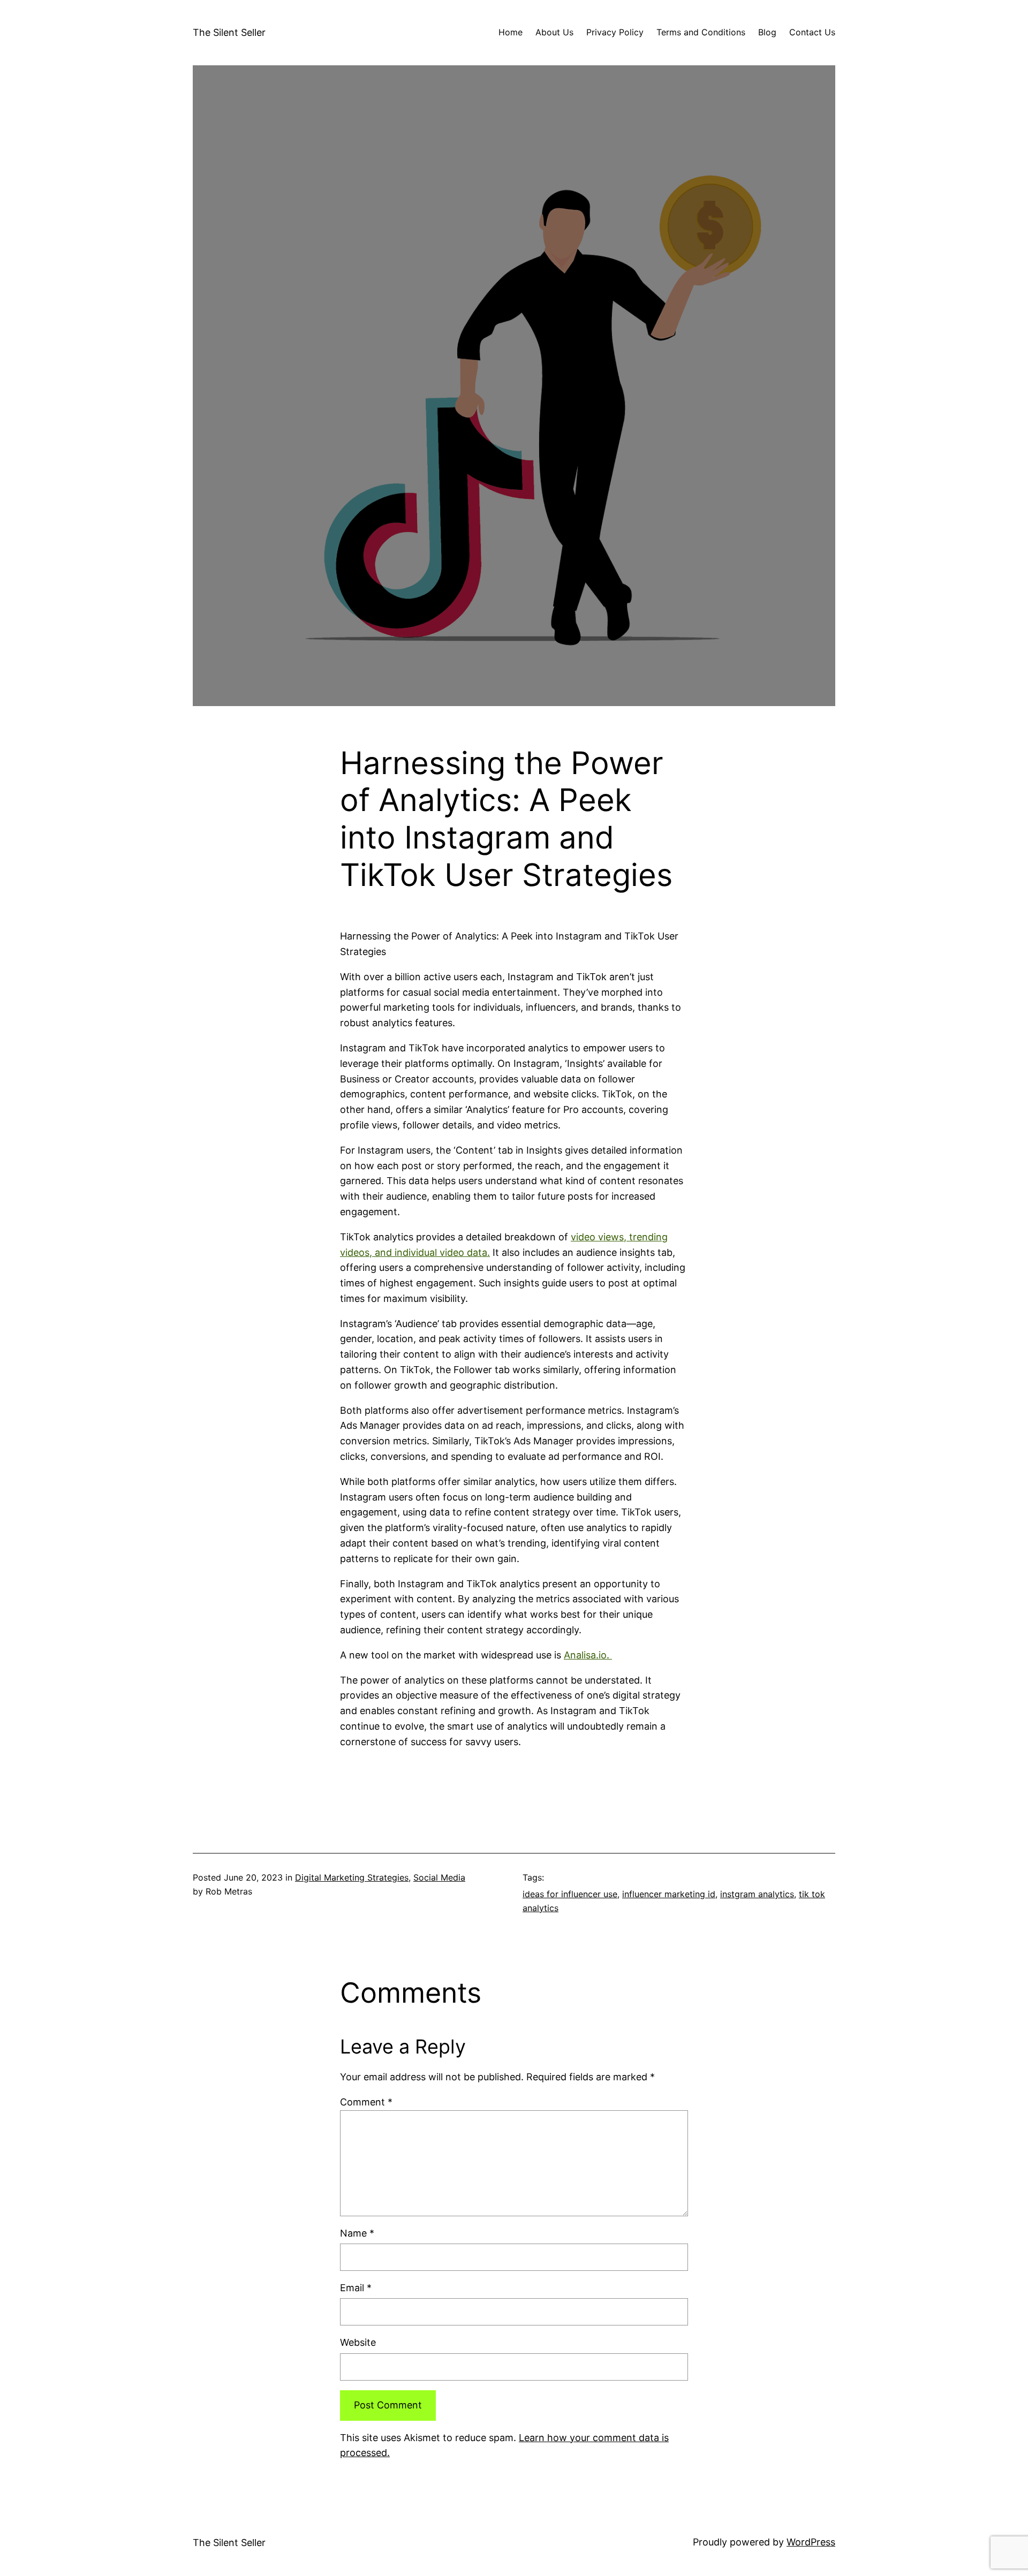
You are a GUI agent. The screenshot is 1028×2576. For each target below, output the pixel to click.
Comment (366, 2102)
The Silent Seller (229, 32)
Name (357, 2233)
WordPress (811, 2542)
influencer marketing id (669, 1894)
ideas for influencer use (570, 1894)
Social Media (439, 1877)
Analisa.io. (588, 1655)
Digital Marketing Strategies (352, 1877)
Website (358, 2342)
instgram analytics (757, 1894)
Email (356, 2288)
